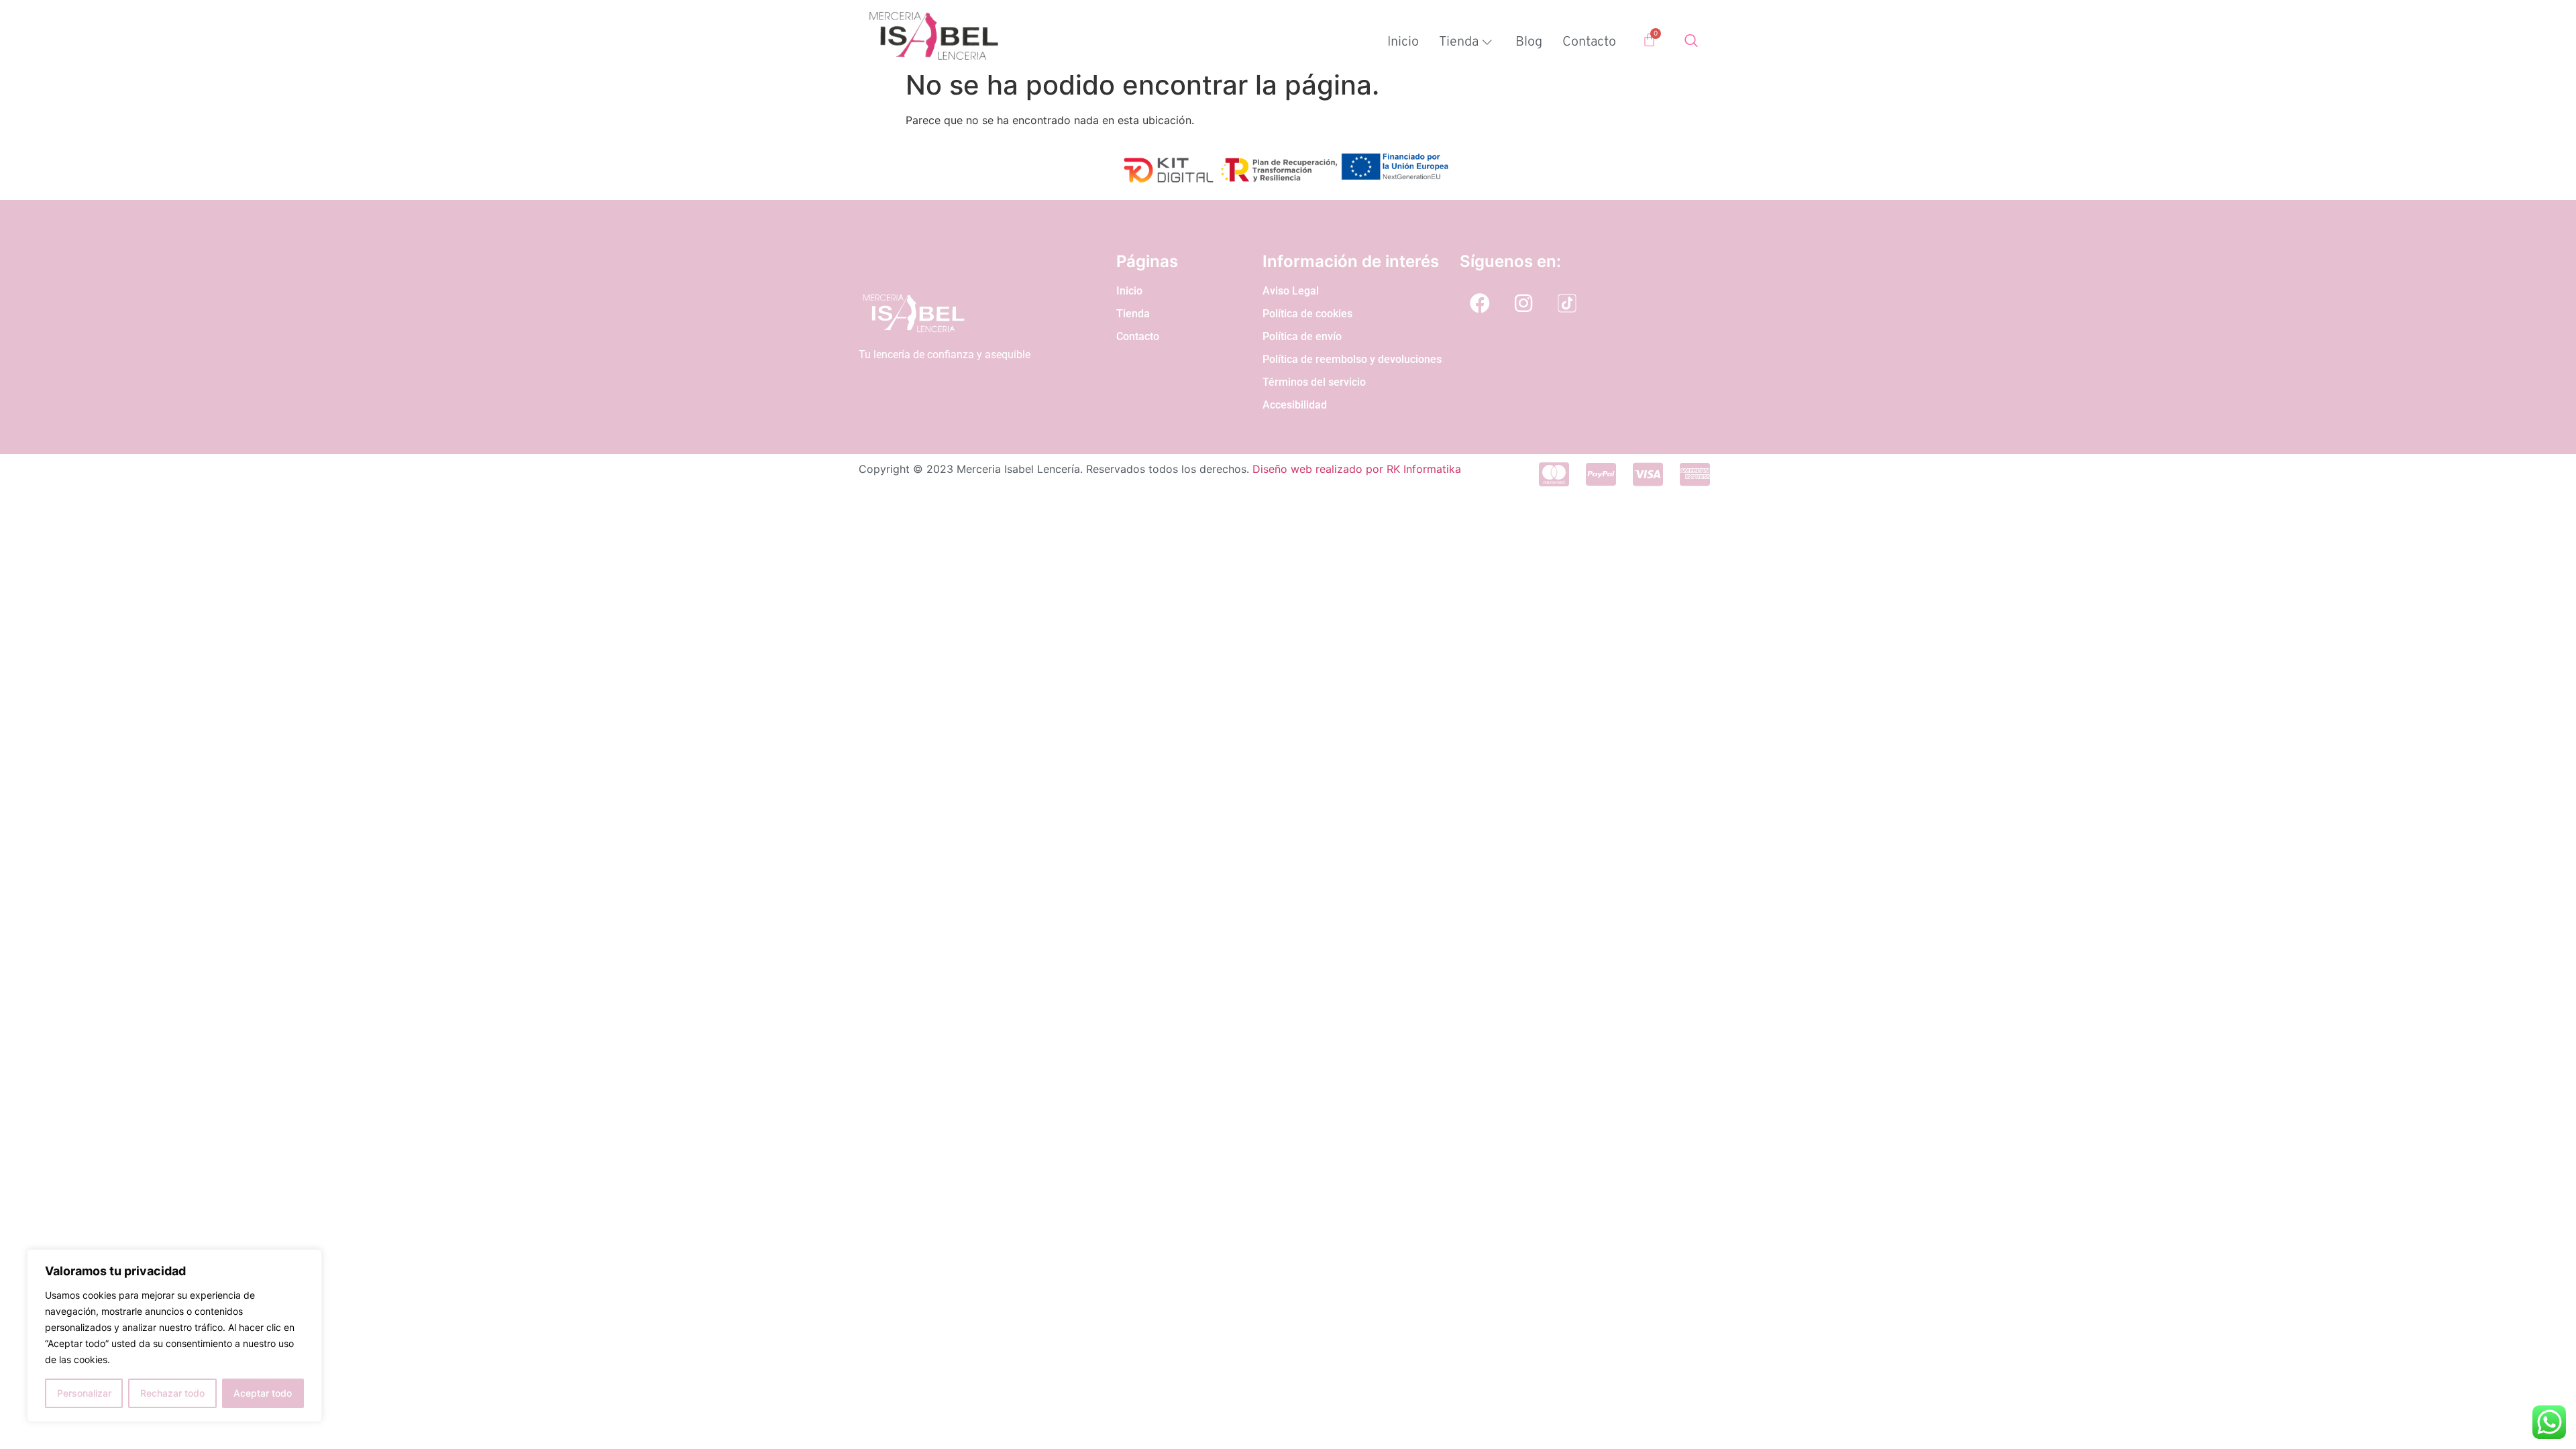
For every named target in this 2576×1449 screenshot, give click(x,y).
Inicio (1403, 42)
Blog (1529, 42)
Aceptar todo (263, 1393)
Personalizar (84, 1393)
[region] (174, 1336)
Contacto (1589, 42)
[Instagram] (1523, 303)
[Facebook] (1480, 303)
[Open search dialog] (1691, 42)
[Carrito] (1649, 40)
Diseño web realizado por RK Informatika (1357, 469)
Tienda (1459, 42)
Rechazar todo (172, 1393)
